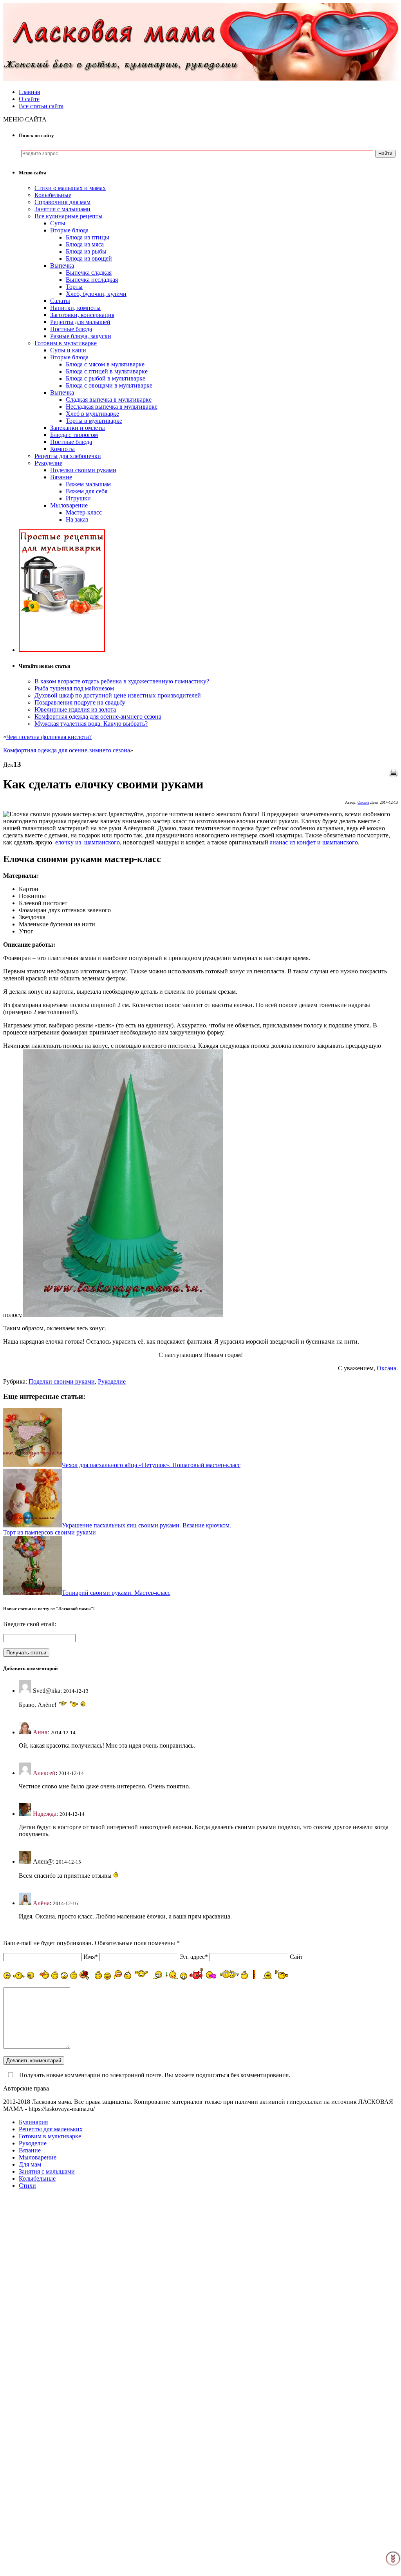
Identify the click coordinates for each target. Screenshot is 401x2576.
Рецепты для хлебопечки (68, 456)
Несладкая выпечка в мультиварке (112, 407)
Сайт (296, 1957)
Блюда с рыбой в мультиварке (106, 378)
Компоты (62, 449)
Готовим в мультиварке (66, 343)
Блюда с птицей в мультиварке (107, 371)
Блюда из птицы (88, 237)
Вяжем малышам (88, 484)
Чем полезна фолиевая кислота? (49, 737)
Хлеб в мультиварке (92, 414)
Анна (40, 1732)
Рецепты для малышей (80, 322)
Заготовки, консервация (82, 315)
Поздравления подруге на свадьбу (80, 702)
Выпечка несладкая (92, 280)
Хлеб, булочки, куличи (96, 294)
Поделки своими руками (83, 470)
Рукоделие (48, 463)
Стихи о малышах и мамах (70, 188)
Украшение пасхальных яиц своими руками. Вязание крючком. (146, 1525)
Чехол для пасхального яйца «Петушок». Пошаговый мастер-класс (151, 1465)
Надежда (45, 1814)
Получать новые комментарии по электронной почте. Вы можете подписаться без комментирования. (154, 2075)
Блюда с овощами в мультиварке (109, 385)
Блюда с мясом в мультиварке (105, 364)
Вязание (61, 477)
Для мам (30, 2164)
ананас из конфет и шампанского (314, 842)
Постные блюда (71, 329)
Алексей (44, 1773)
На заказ (77, 519)
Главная (29, 92)
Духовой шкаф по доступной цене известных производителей (118, 695)
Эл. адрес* (194, 1957)
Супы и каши (68, 350)
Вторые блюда (69, 230)
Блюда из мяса (85, 244)
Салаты (60, 301)
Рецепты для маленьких (51, 2129)
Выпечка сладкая (89, 273)
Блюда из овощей (89, 258)
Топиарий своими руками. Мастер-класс (116, 1593)
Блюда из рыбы (86, 251)
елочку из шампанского (88, 842)
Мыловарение (69, 505)
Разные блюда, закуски (81, 336)
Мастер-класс (84, 512)
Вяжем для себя (87, 491)
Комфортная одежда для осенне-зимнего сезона (98, 716)
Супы (58, 223)
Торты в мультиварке (94, 421)
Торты (74, 287)
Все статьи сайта (41, 106)
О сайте (29, 99)
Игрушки (78, 498)
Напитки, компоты (75, 308)
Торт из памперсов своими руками (50, 1532)
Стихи (27, 2186)
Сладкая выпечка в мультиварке (109, 399)
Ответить (31, 1718)
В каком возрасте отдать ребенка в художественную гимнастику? (122, 681)
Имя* (91, 1957)
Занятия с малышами (62, 209)
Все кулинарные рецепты (69, 216)
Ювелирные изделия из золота (75, 709)
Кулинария (33, 2122)
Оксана (363, 802)
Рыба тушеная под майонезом (74, 688)
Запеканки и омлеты (78, 428)
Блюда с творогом (74, 435)
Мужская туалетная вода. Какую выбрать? (91, 724)
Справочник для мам (62, 202)
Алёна (41, 1903)
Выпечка (62, 265)
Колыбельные (53, 195)
